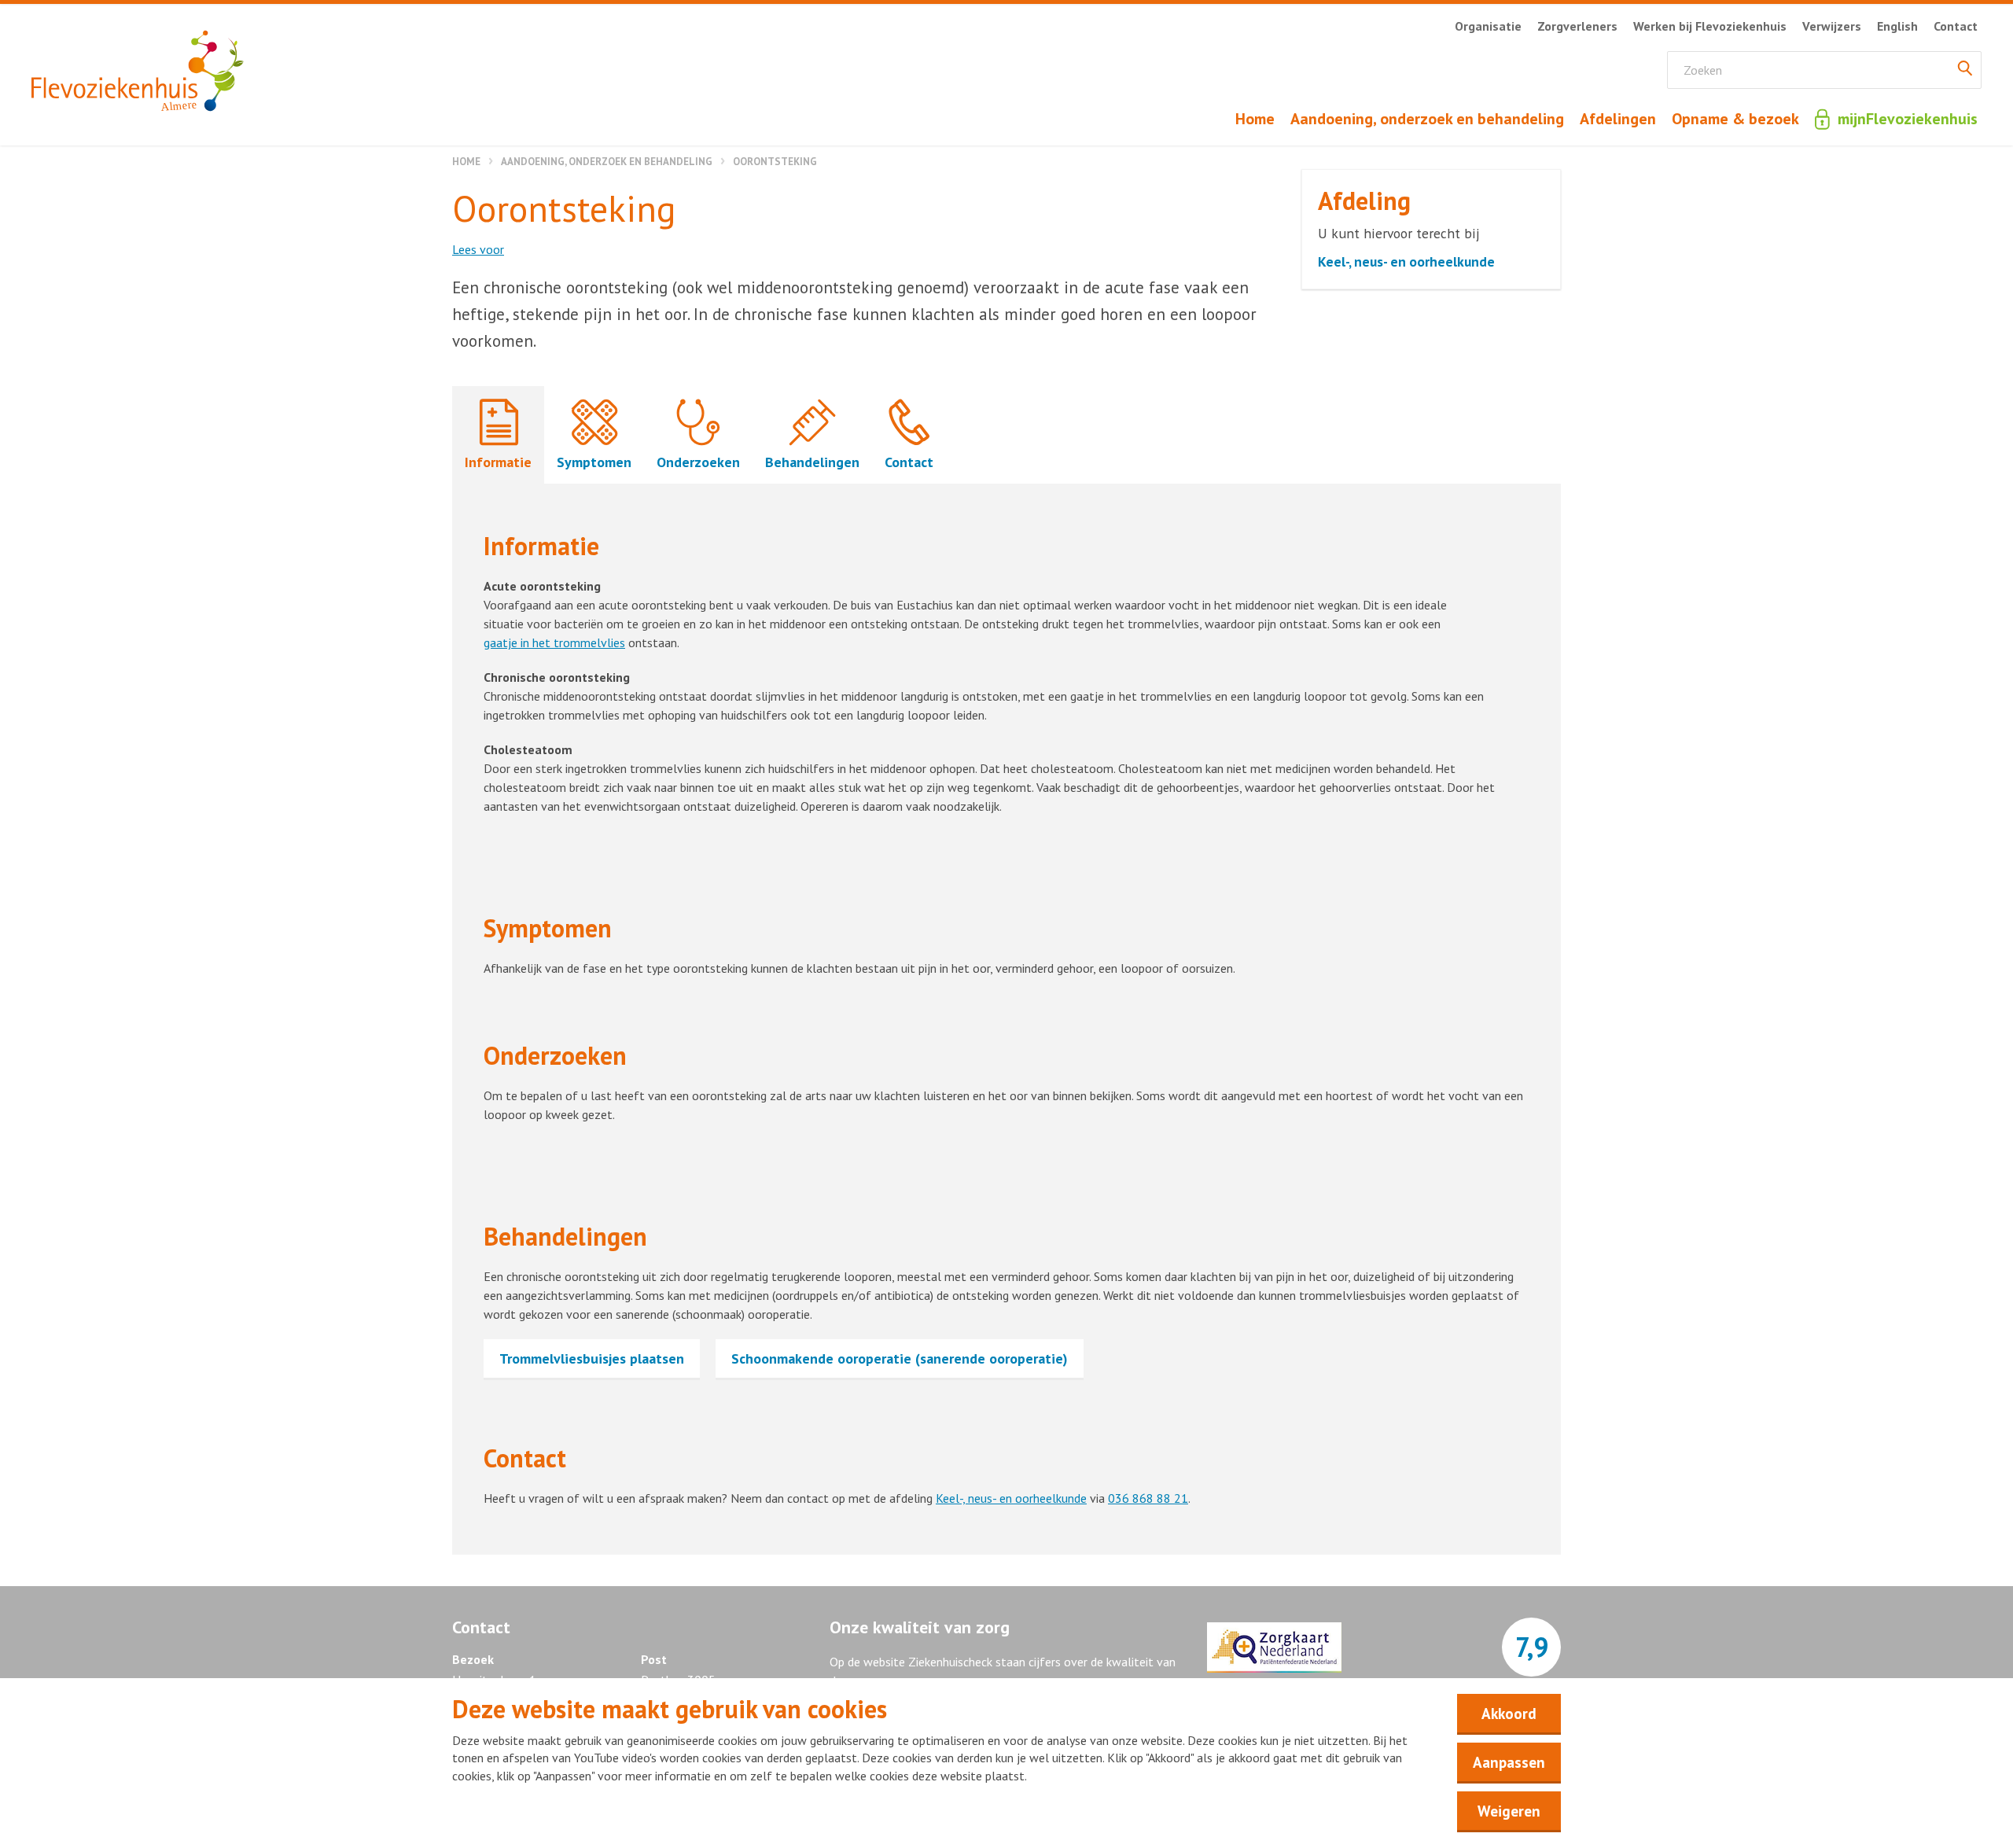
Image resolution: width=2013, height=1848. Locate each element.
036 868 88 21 (1148, 1498)
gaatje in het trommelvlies (554, 642)
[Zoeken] (1965, 70)
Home (466, 162)
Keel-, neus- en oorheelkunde (1011, 1498)
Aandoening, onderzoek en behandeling (607, 162)
